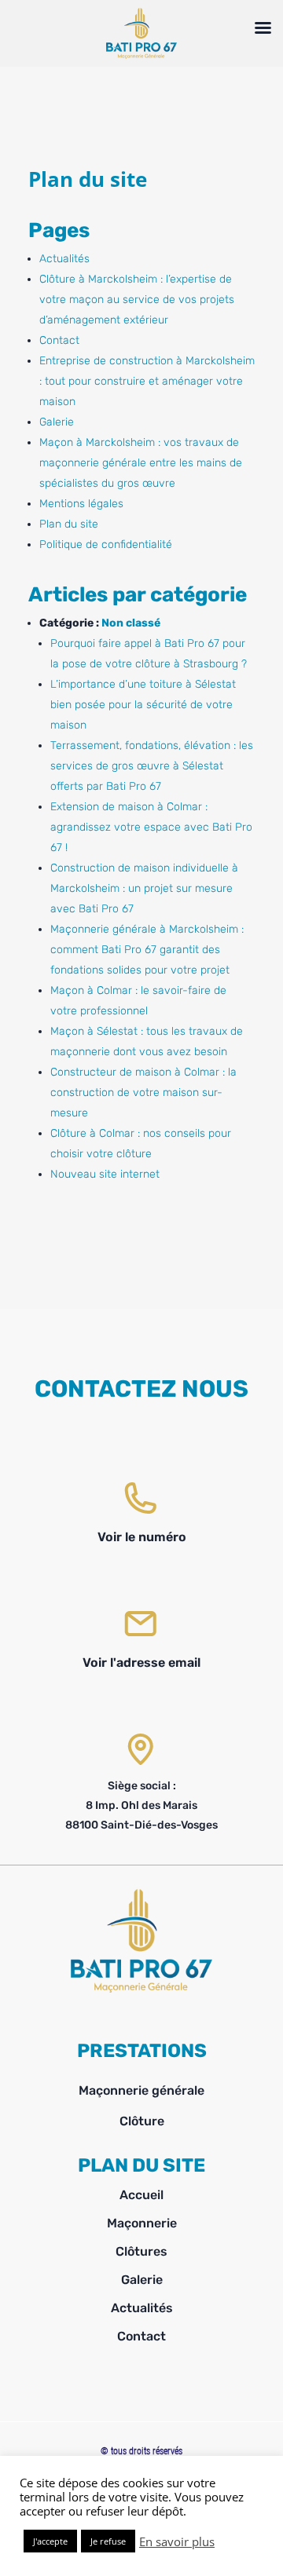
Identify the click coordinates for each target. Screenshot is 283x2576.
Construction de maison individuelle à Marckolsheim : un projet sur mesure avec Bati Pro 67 (144, 888)
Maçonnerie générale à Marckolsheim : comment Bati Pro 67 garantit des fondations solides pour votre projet (147, 950)
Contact (59, 340)
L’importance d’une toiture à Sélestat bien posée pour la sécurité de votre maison (143, 705)
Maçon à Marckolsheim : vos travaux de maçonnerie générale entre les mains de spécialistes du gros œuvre (141, 463)
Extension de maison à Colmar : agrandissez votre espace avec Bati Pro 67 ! (151, 827)
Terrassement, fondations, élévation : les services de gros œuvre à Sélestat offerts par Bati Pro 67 (152, 766)
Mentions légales (81, 504)
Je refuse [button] (108, 2541)
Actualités (64, 259)
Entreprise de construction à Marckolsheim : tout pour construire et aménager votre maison (147, 381)
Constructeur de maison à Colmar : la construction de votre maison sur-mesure (143, 1093)
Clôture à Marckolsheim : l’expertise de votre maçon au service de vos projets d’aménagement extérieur (137, 300)
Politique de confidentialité (106, 544)
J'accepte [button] (50, 2541)
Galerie (57, 422)
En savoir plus (177, 2541)
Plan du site (69, 524)
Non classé (131, 623)
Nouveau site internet (105, 1174)
